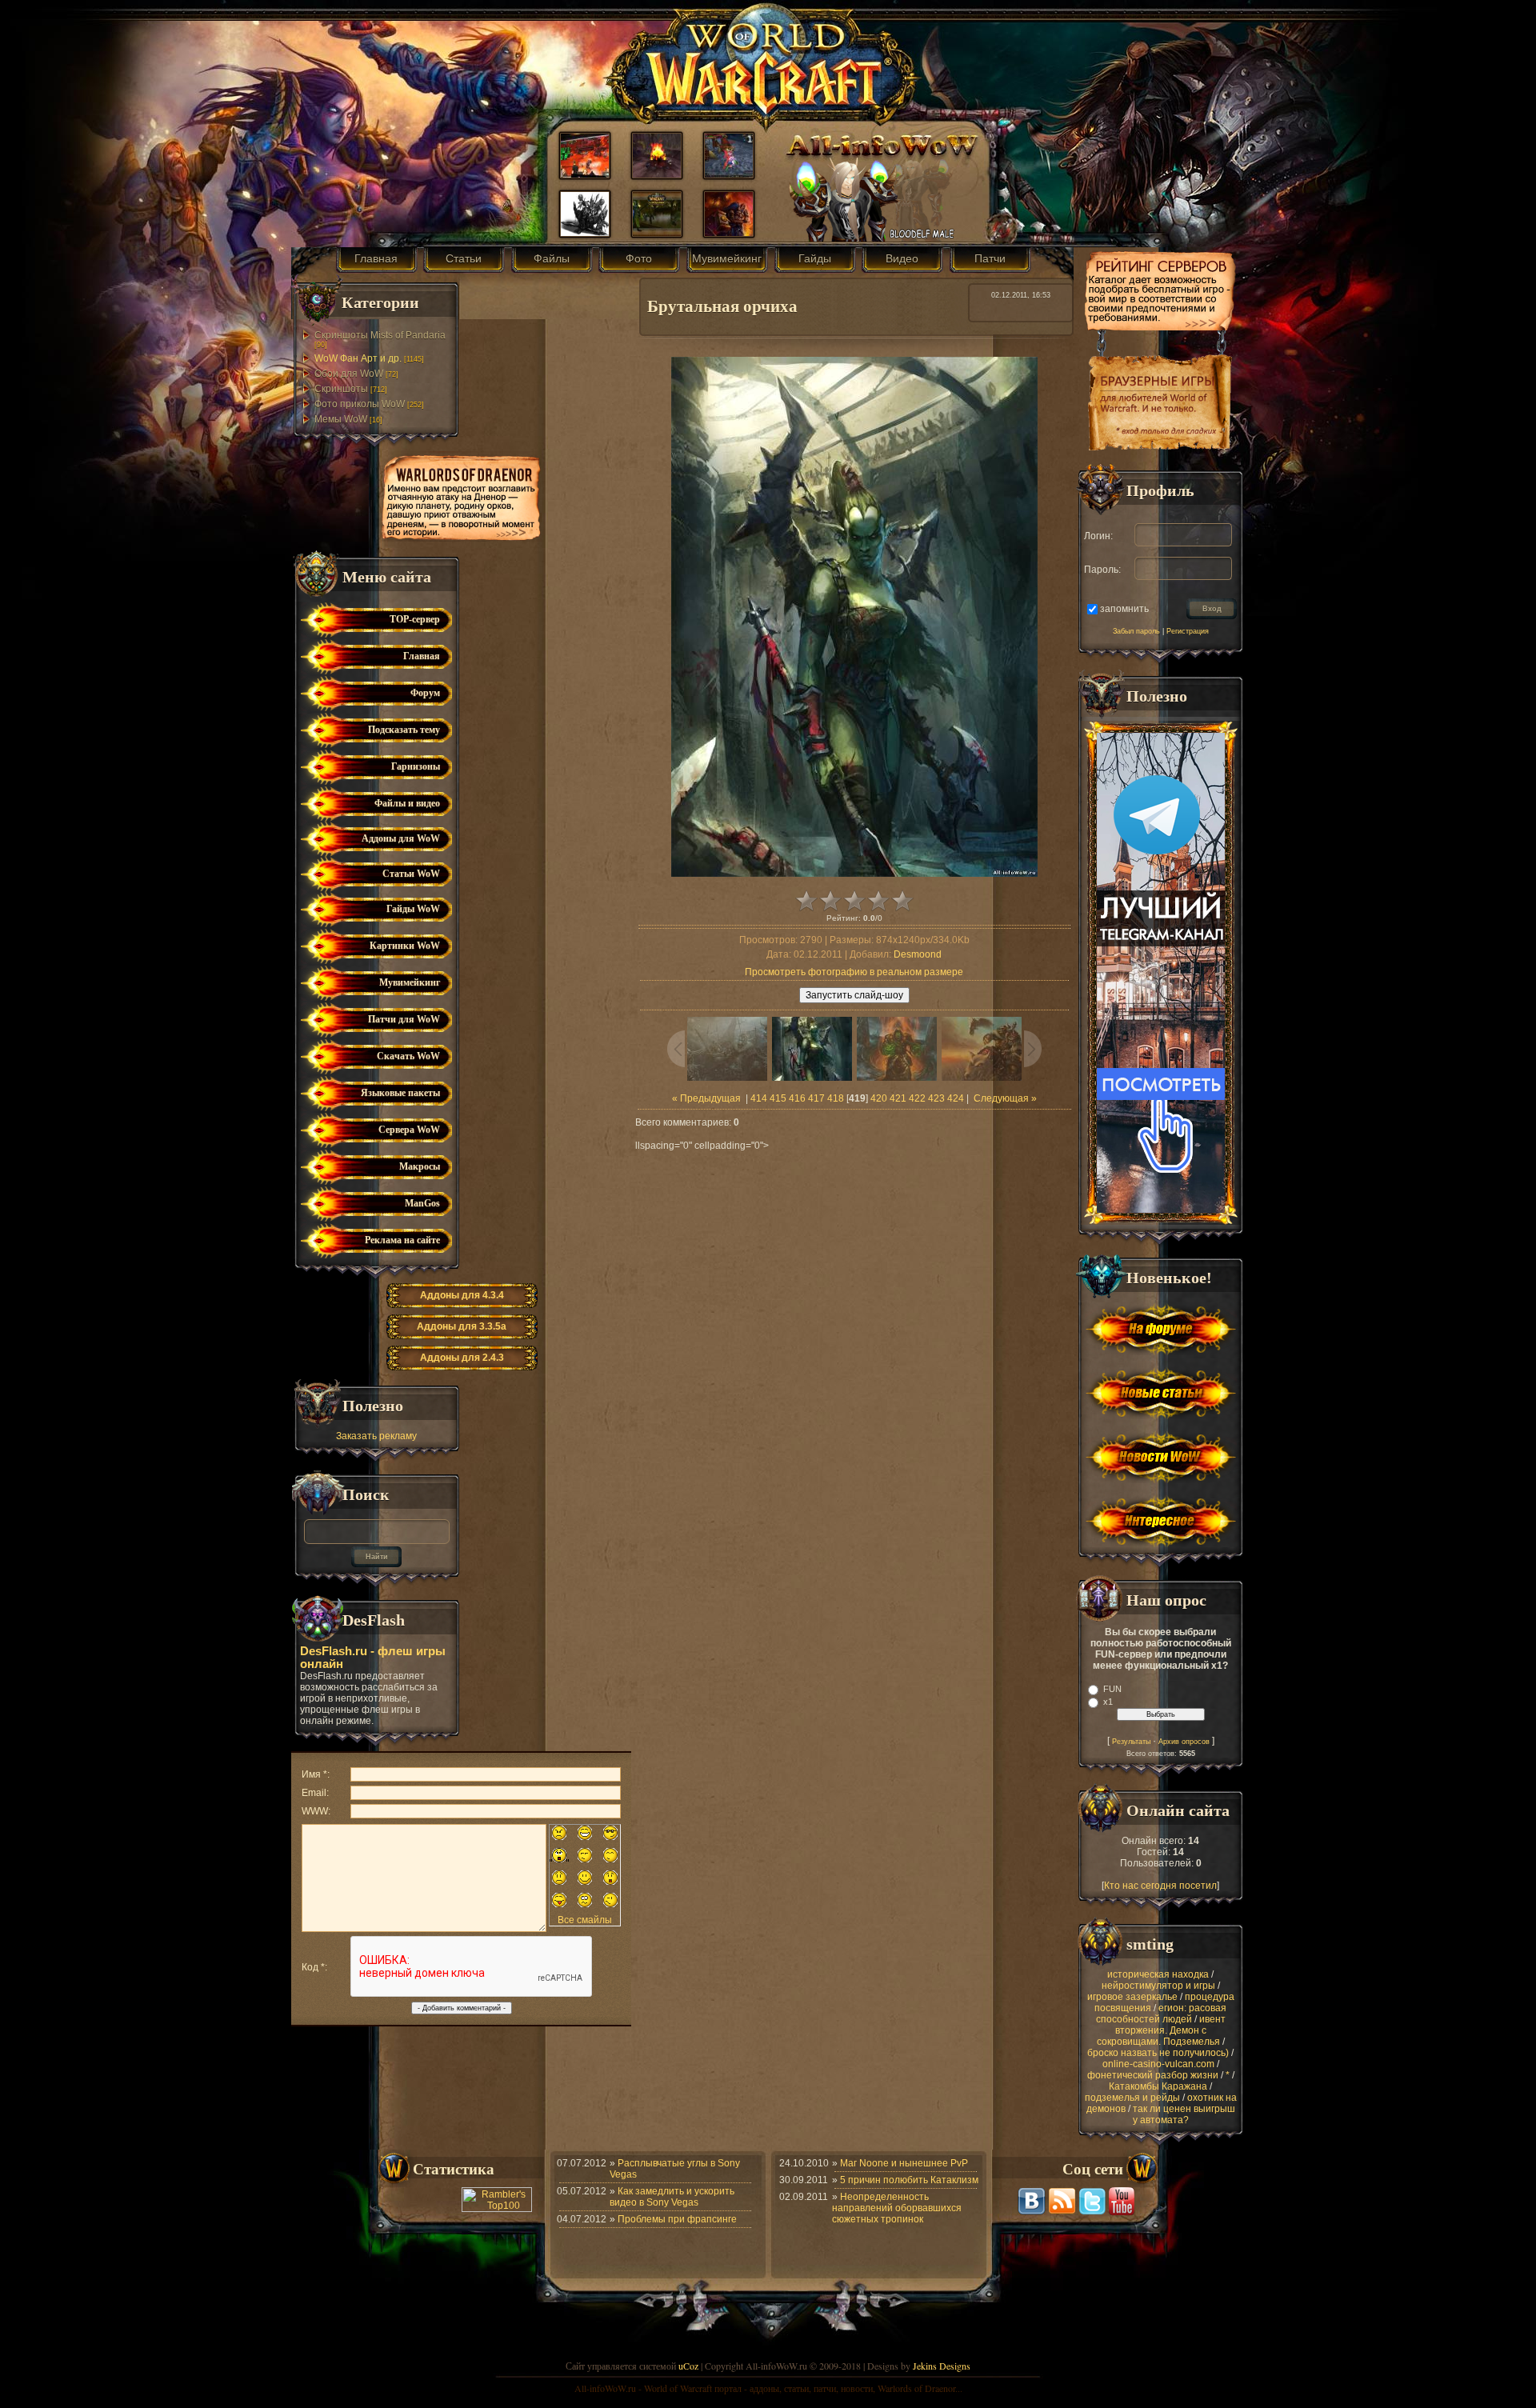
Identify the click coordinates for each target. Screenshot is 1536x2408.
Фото (639, 258)
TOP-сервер (415, 619)
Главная (376, 258)
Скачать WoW (408, 1056)
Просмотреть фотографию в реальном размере (854, 972)
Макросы (420, 1166)
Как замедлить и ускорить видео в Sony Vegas (672, 2197)
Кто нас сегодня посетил (1160, 1886)
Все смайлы (585, 1920)
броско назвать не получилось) (1158, 2053)
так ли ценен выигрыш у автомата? (1184, 2114)
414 (759, 1098)
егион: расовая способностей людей (1162, 2014)
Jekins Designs (942, 2366)
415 (778, 1098)
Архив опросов (1184, 1742)
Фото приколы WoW (360, 404)
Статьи (464, 258)
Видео (902, 258)
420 (879, 1098)
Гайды (815, 258)
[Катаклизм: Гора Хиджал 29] (657, 174)
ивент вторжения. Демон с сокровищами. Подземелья (1161, 2030)
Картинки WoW (405, 946)
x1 (1108, 1702)
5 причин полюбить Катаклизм (909, 2180)
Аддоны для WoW (401, 838)
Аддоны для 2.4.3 (462, 1358)
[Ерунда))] (729, 174)
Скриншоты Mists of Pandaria (380, 335)
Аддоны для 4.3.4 (462, 1295)
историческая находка (1158, 1974)
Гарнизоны (416, 766)
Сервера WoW (409, 1130)
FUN (1112, 1689)
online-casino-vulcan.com (1158, 2064)
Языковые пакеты (400, 1093)
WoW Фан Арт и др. (358, 358)
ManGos (422, 1203)
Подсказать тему (404, 730)
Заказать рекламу (376, 1436)
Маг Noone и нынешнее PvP (904, 2163)
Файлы (552, 258)
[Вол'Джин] (585, 233)
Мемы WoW (341, 419)
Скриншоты (341, 389)
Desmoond (918, 954)
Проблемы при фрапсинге (677, 2219)
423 (936, 1098)
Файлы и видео (407, 803)
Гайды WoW (413, 909)
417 (816, 1098)
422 (917, 1098)
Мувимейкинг (727, 258)
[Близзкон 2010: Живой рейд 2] (585, 174)
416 (797, 1098)
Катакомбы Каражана (1158, 2086)
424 (956, 1098)
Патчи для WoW (404, 1019)
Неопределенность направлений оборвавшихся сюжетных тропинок (897, 2208)
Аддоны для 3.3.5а (462, 1326)
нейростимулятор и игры (1158, 1986)
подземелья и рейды (1132, 2098)
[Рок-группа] (657, 233)
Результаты (1131, 1742)
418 (836, 1098)
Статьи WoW (411, 874)
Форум (425, 693)
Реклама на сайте (402, 1240)
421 (898, 1098)
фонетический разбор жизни (1153, 2075)
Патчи (990, 258)
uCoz (688, 2366)
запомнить (1124, 608)
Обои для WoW (349, 374)
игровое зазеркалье (1132, 1997)
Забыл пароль (1136, 631)
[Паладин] (729, 233)
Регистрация (1188, 631)
